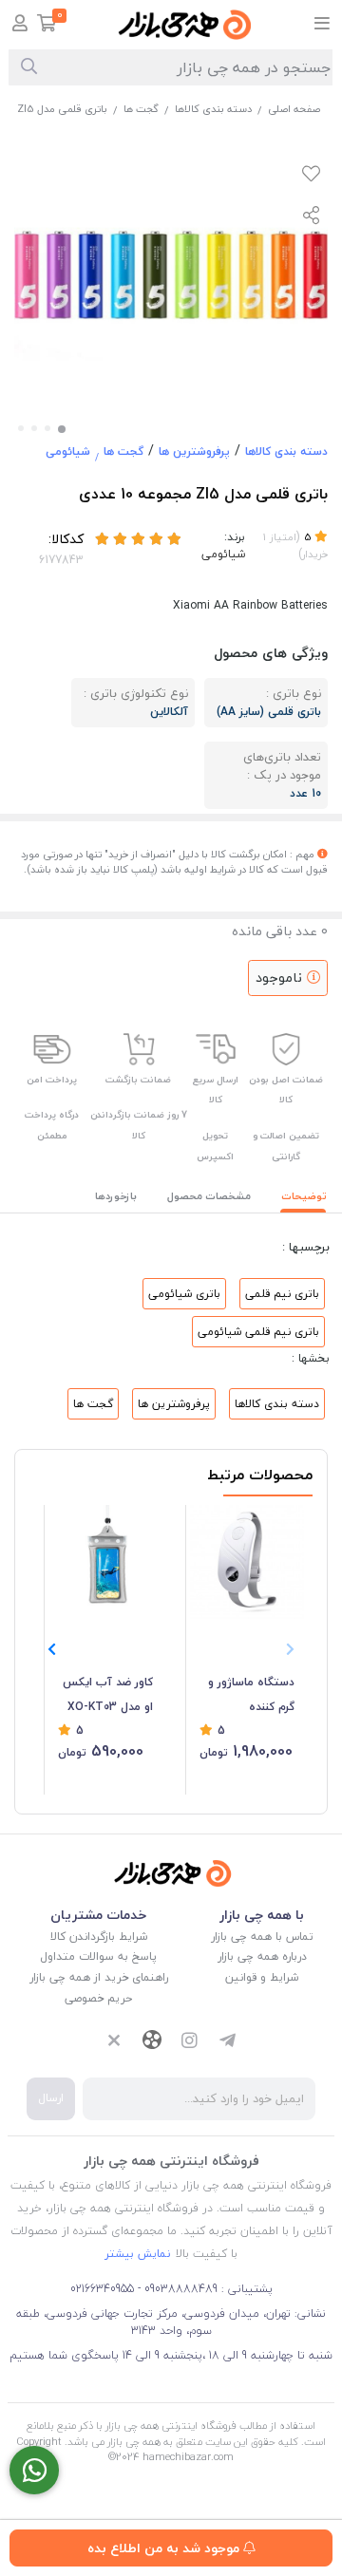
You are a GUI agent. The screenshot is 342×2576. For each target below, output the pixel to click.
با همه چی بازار (262, 1915)
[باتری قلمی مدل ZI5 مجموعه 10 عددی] (171, 1873)
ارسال (51, 2098)
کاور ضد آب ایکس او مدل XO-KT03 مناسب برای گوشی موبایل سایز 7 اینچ (108, 1696)
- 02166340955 (105, 2289)
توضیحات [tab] (304, 1196)
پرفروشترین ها (194, 451)
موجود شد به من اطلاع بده (165, 2548)
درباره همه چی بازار (262, 1956)
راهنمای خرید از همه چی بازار (99, 1977)
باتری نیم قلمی (282, 1294)
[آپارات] (152, 2042)
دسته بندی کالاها (213, 109)
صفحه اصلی (294, 109)
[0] (47, 25)
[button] (52, 1650)
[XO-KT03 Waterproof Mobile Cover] (105, 1562)
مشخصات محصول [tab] (209, 1196)
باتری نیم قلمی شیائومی (258, 1332)
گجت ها (141, 109)
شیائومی (68, 451)
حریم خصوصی (98, 1998)
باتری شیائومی (184, 1294)
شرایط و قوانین (262, 1977)
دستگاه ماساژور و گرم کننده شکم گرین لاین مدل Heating (251, 1696)
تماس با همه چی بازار (262, 1937)
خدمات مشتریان (98, 1915)
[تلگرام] (228, 2042)
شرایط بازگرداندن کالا (99, 1937)
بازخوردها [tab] (116, 1196)
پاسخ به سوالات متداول (98, 1956)
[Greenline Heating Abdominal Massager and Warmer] (247, 1562)
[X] (114, 2042)
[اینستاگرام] (190, 2042)
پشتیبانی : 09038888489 (207, 2289)
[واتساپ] (34, 2470)
